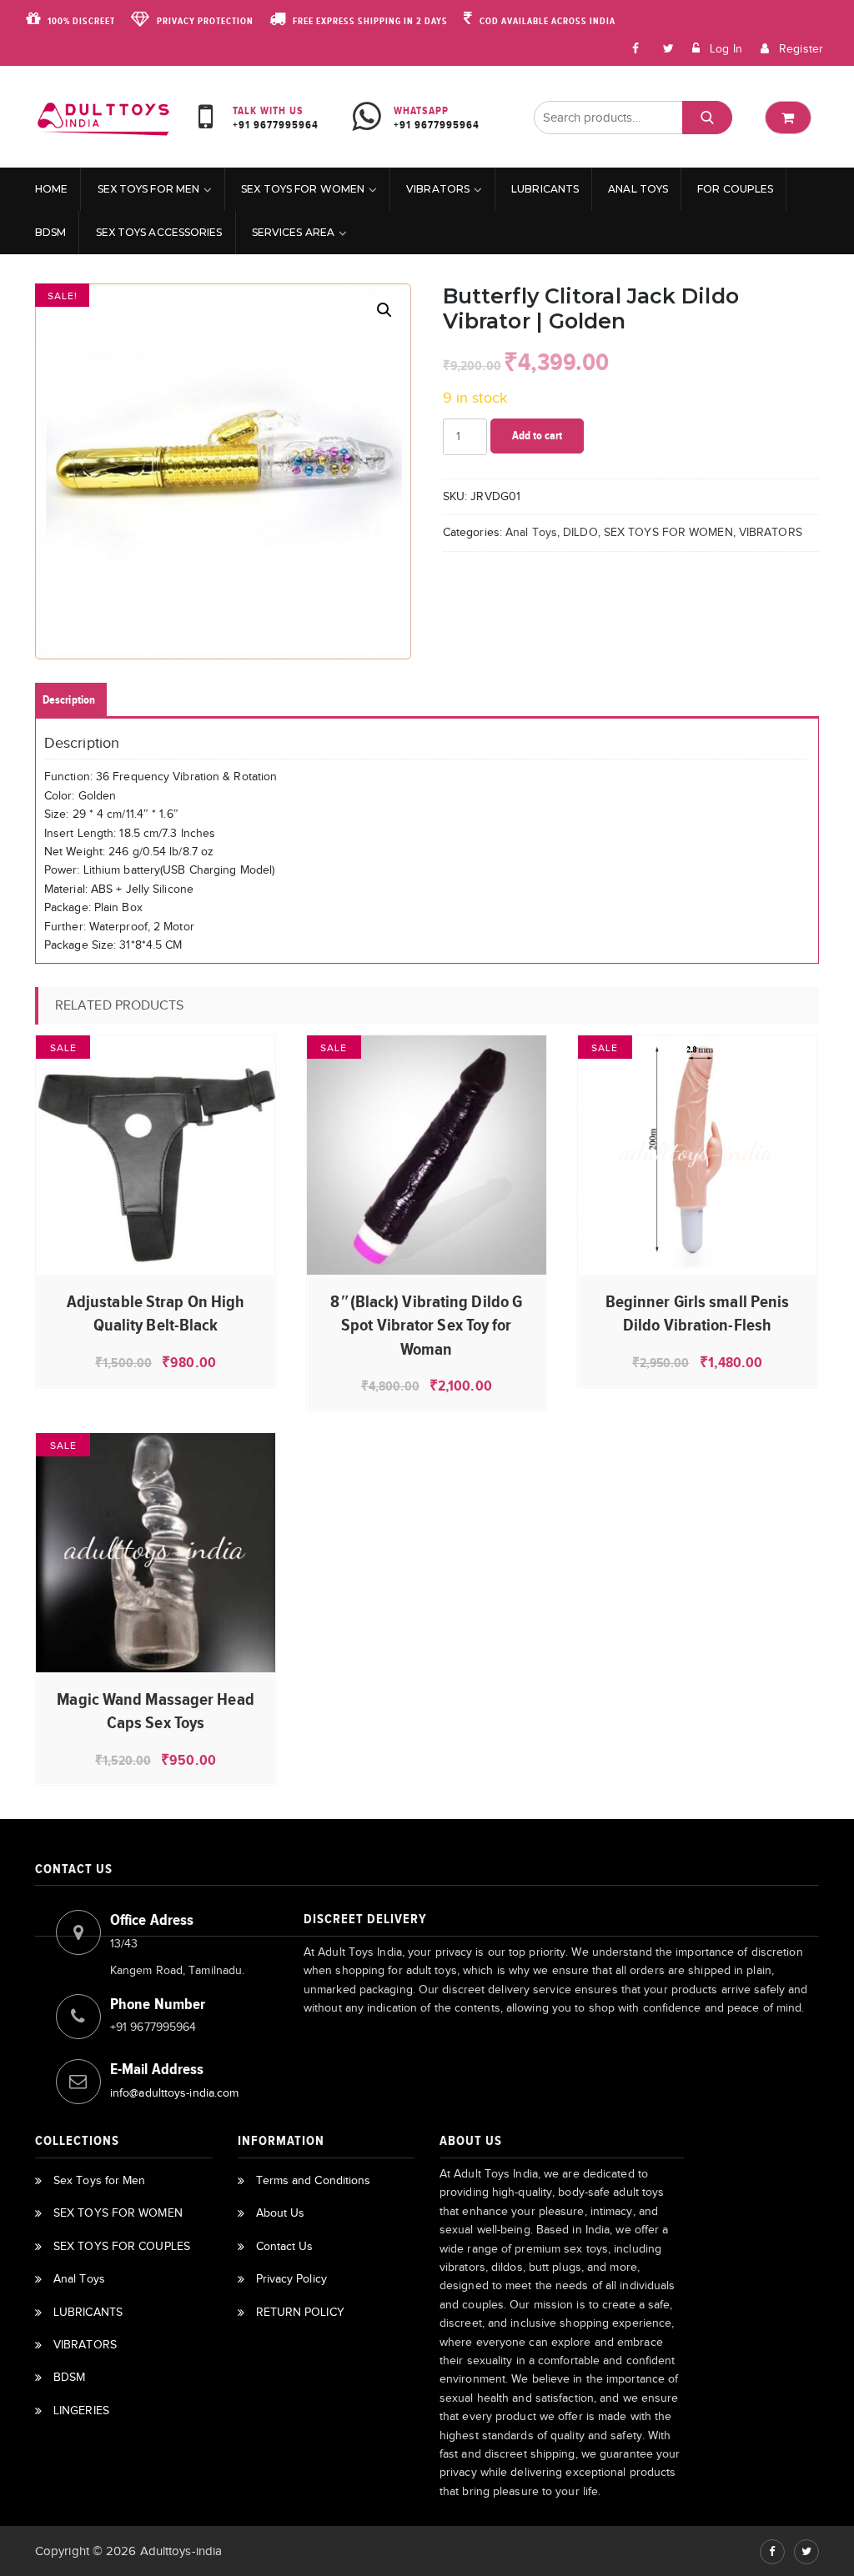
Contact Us (285, 2246)
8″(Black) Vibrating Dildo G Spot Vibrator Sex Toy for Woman (426, 1325)
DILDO (580, 532)
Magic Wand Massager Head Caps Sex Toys (155, 1711)
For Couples (735, 189)
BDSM (50, 232)
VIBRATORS (438, 189)
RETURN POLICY (300, 2312)
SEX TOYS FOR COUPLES (122, 2246)
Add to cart (537, 436)
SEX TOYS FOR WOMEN (303, 189)
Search (707, 117)
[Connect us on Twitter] (806, 2552)
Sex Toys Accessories (159, 232)
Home (51, 189)
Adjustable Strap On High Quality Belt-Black (156, 1313)
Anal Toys (638, 189)
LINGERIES (81, 2411)
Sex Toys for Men (149, 189)
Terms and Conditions (314, 2180)
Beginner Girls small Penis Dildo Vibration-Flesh (698, 1313)
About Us (281, 2213)
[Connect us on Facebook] (636, 48)
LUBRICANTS (545, 189)
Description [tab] (69, 700)
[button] (384, 310)
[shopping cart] (788, 118)
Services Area (293, 232)
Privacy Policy (291, 2279)
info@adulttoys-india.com (174, 2093)
